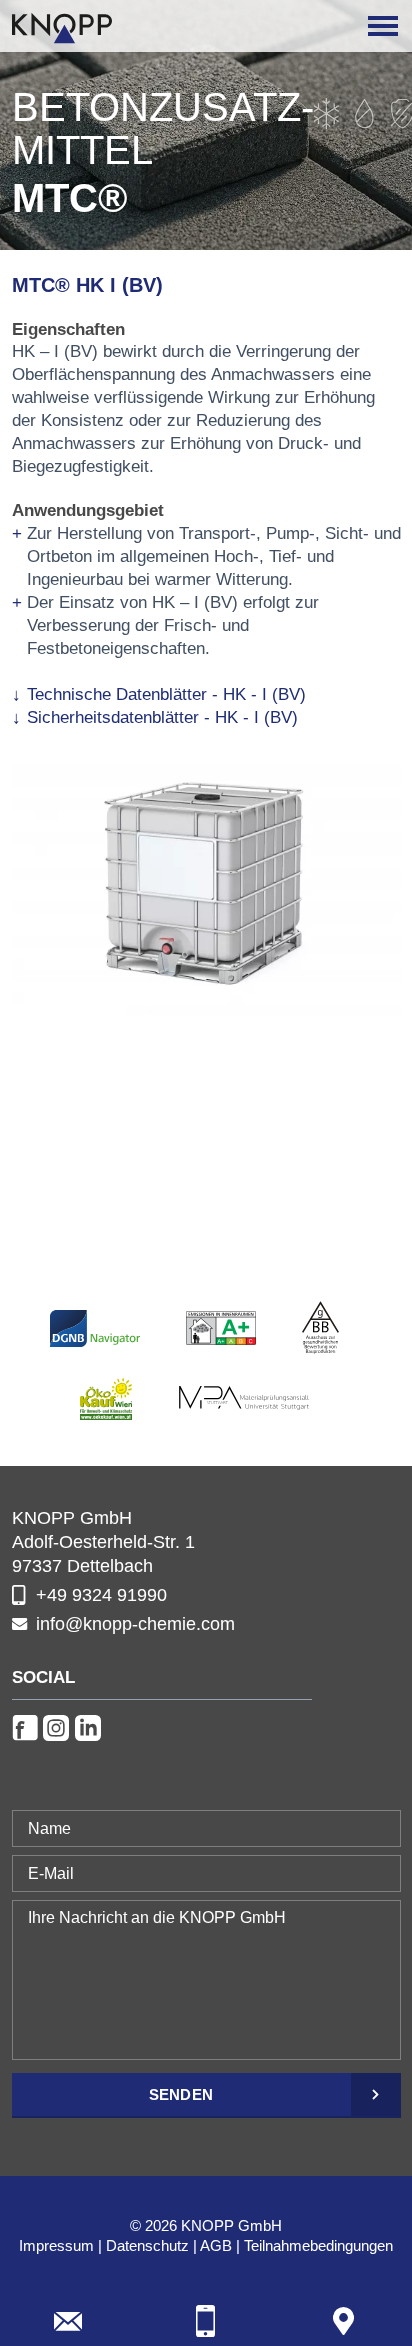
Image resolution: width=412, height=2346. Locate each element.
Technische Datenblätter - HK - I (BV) (166, 694)
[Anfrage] (68, 2321)
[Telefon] (206, 2321)
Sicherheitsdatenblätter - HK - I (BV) (162, 717)
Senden (181, 2094)
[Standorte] (343, 2321)
